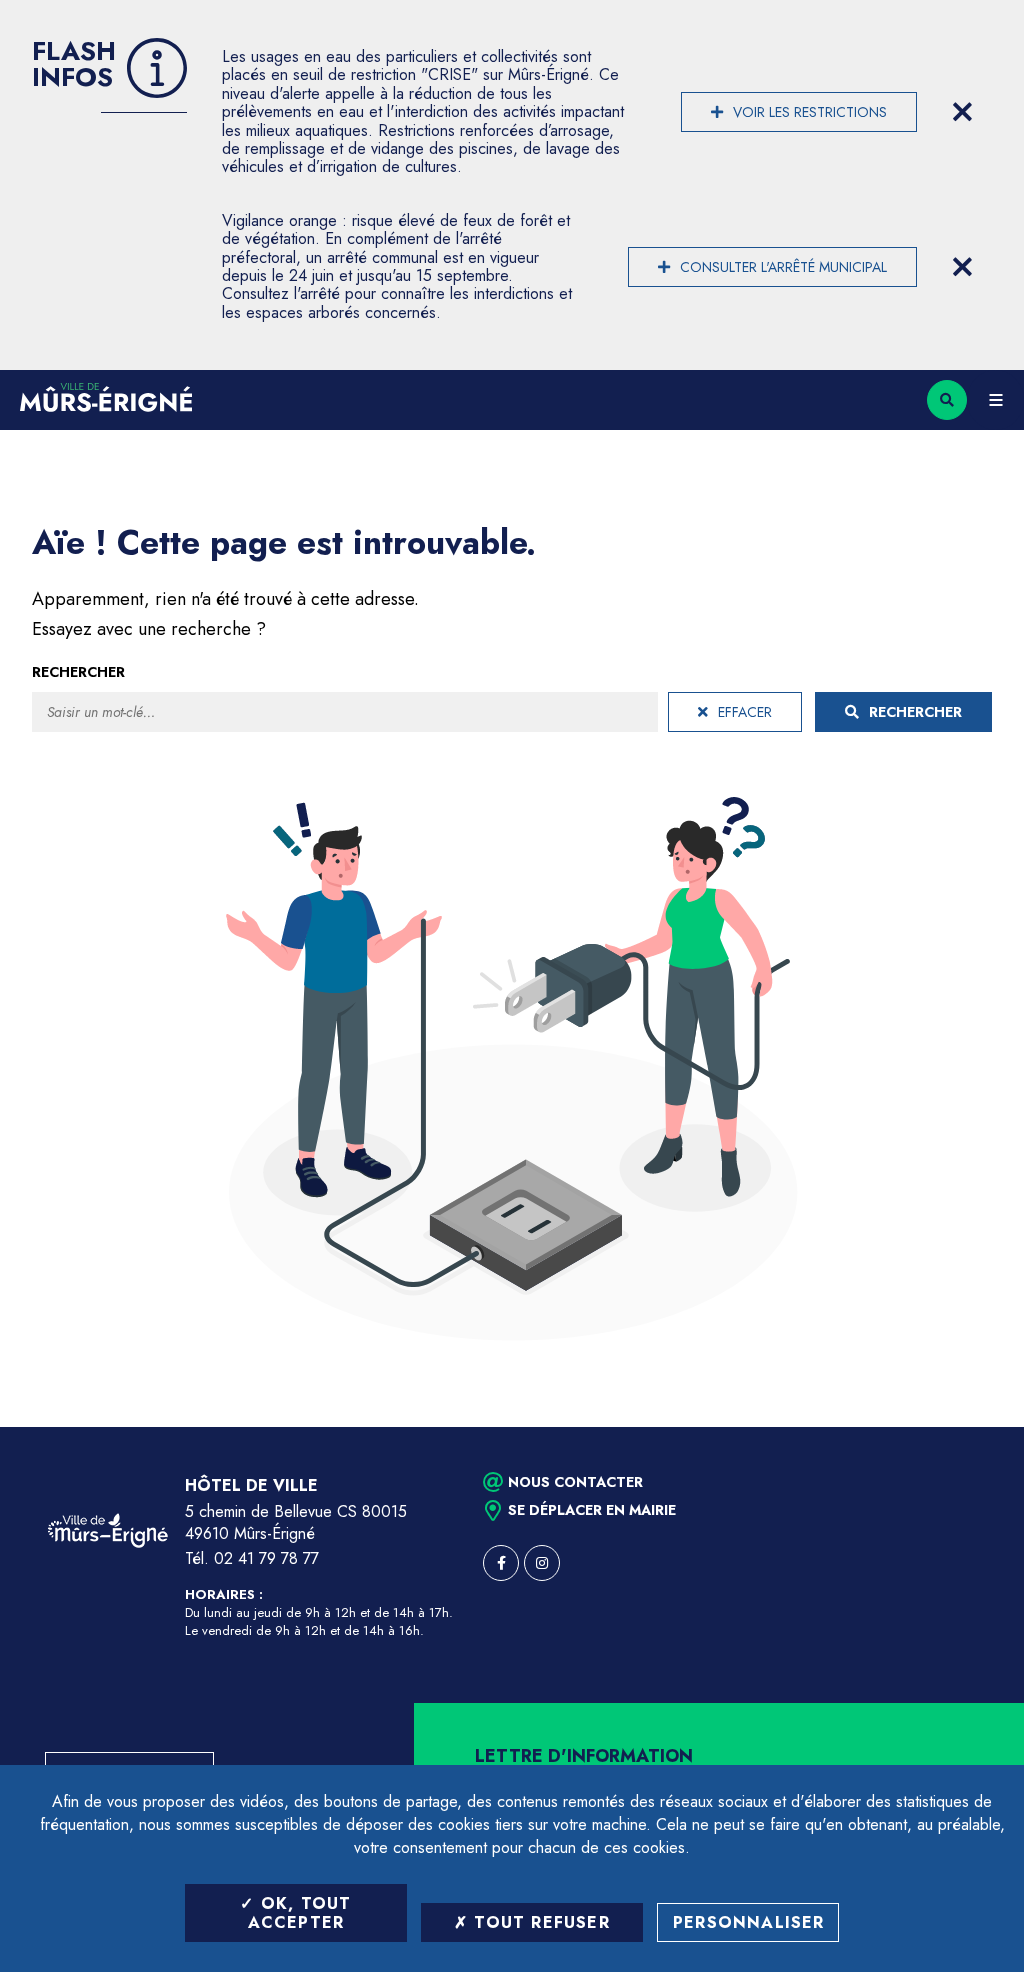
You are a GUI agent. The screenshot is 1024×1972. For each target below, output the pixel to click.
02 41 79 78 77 (266, 1558)
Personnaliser (749, 1922)
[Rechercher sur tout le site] (947, 400)
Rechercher (78, 672)
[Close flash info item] (962, 112)
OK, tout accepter (300, 1913)
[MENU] (995, 400)
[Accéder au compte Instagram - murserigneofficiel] (542, 1563)
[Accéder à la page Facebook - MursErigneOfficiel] (501, 1563)
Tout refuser (539, 1922)
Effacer (745, 712)
